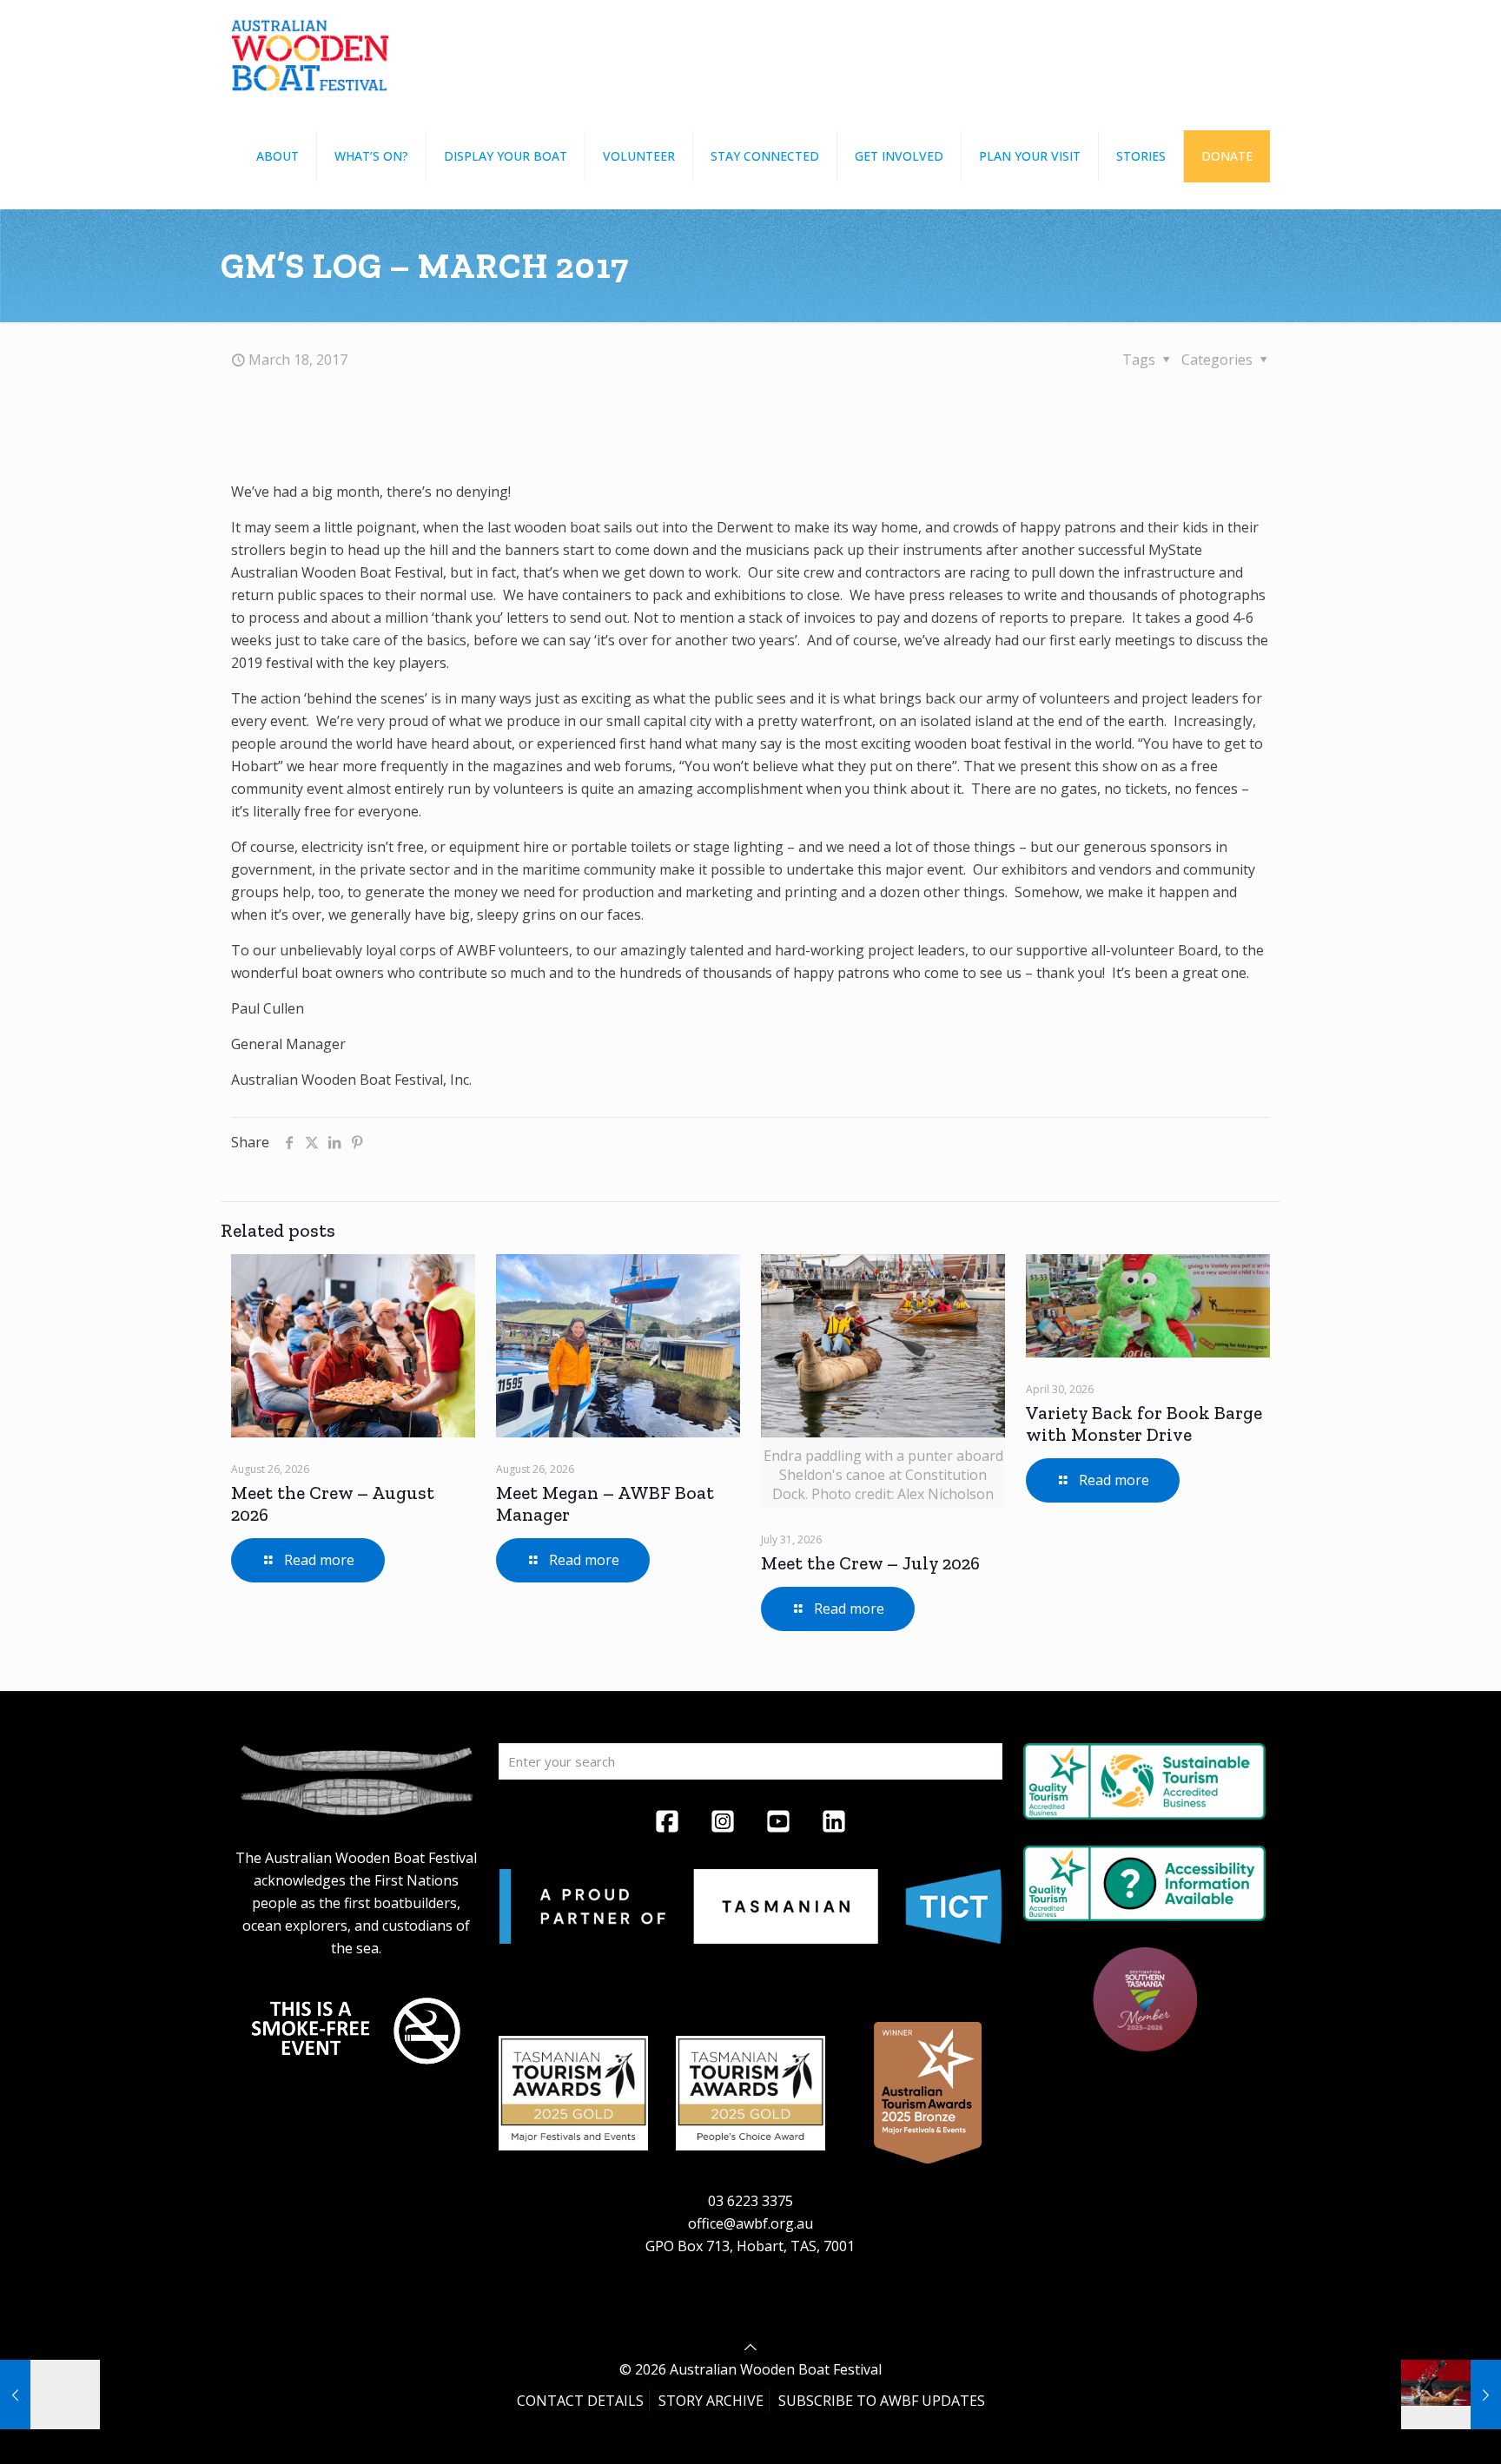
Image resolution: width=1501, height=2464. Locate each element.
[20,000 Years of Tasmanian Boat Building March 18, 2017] (1451, 2395)
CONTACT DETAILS (580, 2401)
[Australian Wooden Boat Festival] (310, 52)
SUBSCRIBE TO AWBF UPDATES (882, 2401)
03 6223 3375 (750, 2201)
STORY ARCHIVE (711, 2401)
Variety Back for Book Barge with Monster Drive (1144, 1424)
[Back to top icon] (750, 2347)
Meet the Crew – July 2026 (870, 1563)
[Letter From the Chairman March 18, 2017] (50, 2395)
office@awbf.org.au (750, 2223)
